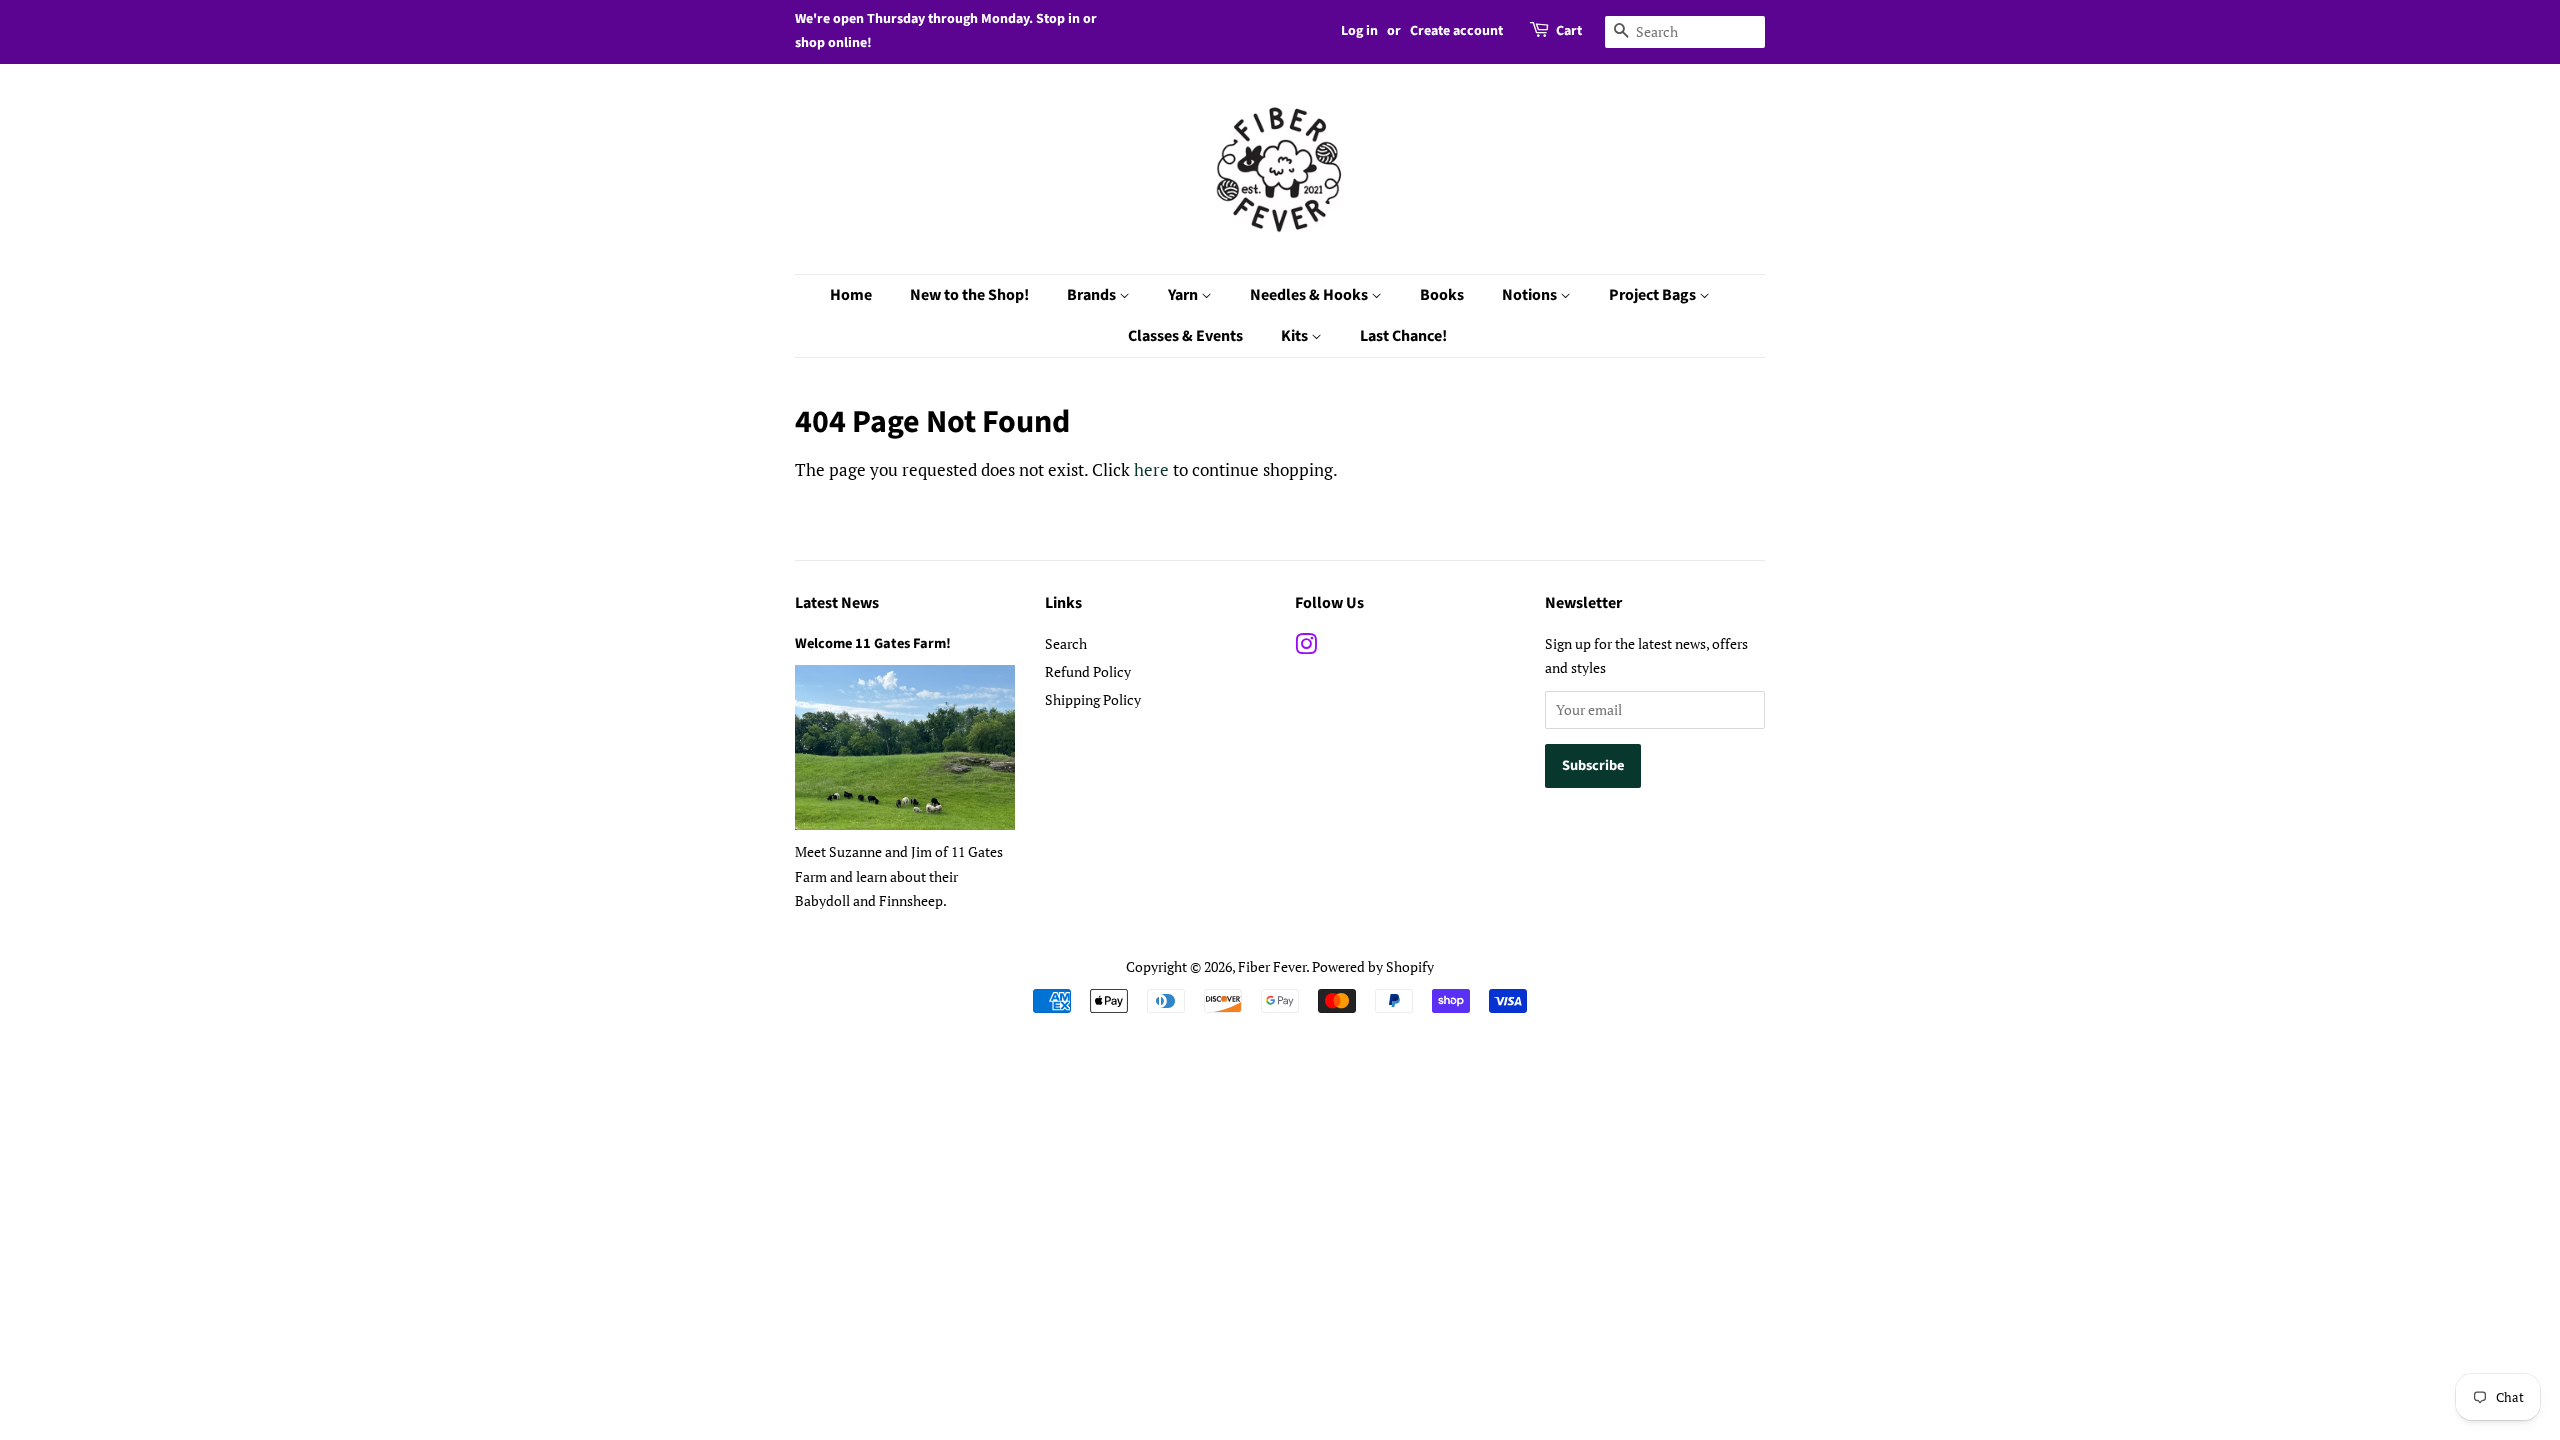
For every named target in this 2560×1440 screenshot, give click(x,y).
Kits (1296, 336)
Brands (1093, 295)
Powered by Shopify (1373, 966)
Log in (1359, 31)
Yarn (1184, 295)
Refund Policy (1088, 671)
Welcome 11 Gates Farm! (873, 643)
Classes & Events (1185, 336)
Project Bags (1654, 295)
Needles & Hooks (1310, 295)
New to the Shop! (969, 295)
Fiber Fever (1272, 966)
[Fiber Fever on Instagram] (1306, 647)
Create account (1456, 31)
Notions (1531, 295)
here (1151, 469)
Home (851, 295)
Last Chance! (1403, 336)
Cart (1569, 31)
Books (1442, 295)
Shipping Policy (1093, 699)
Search (1066, 643)
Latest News (837, 603)
